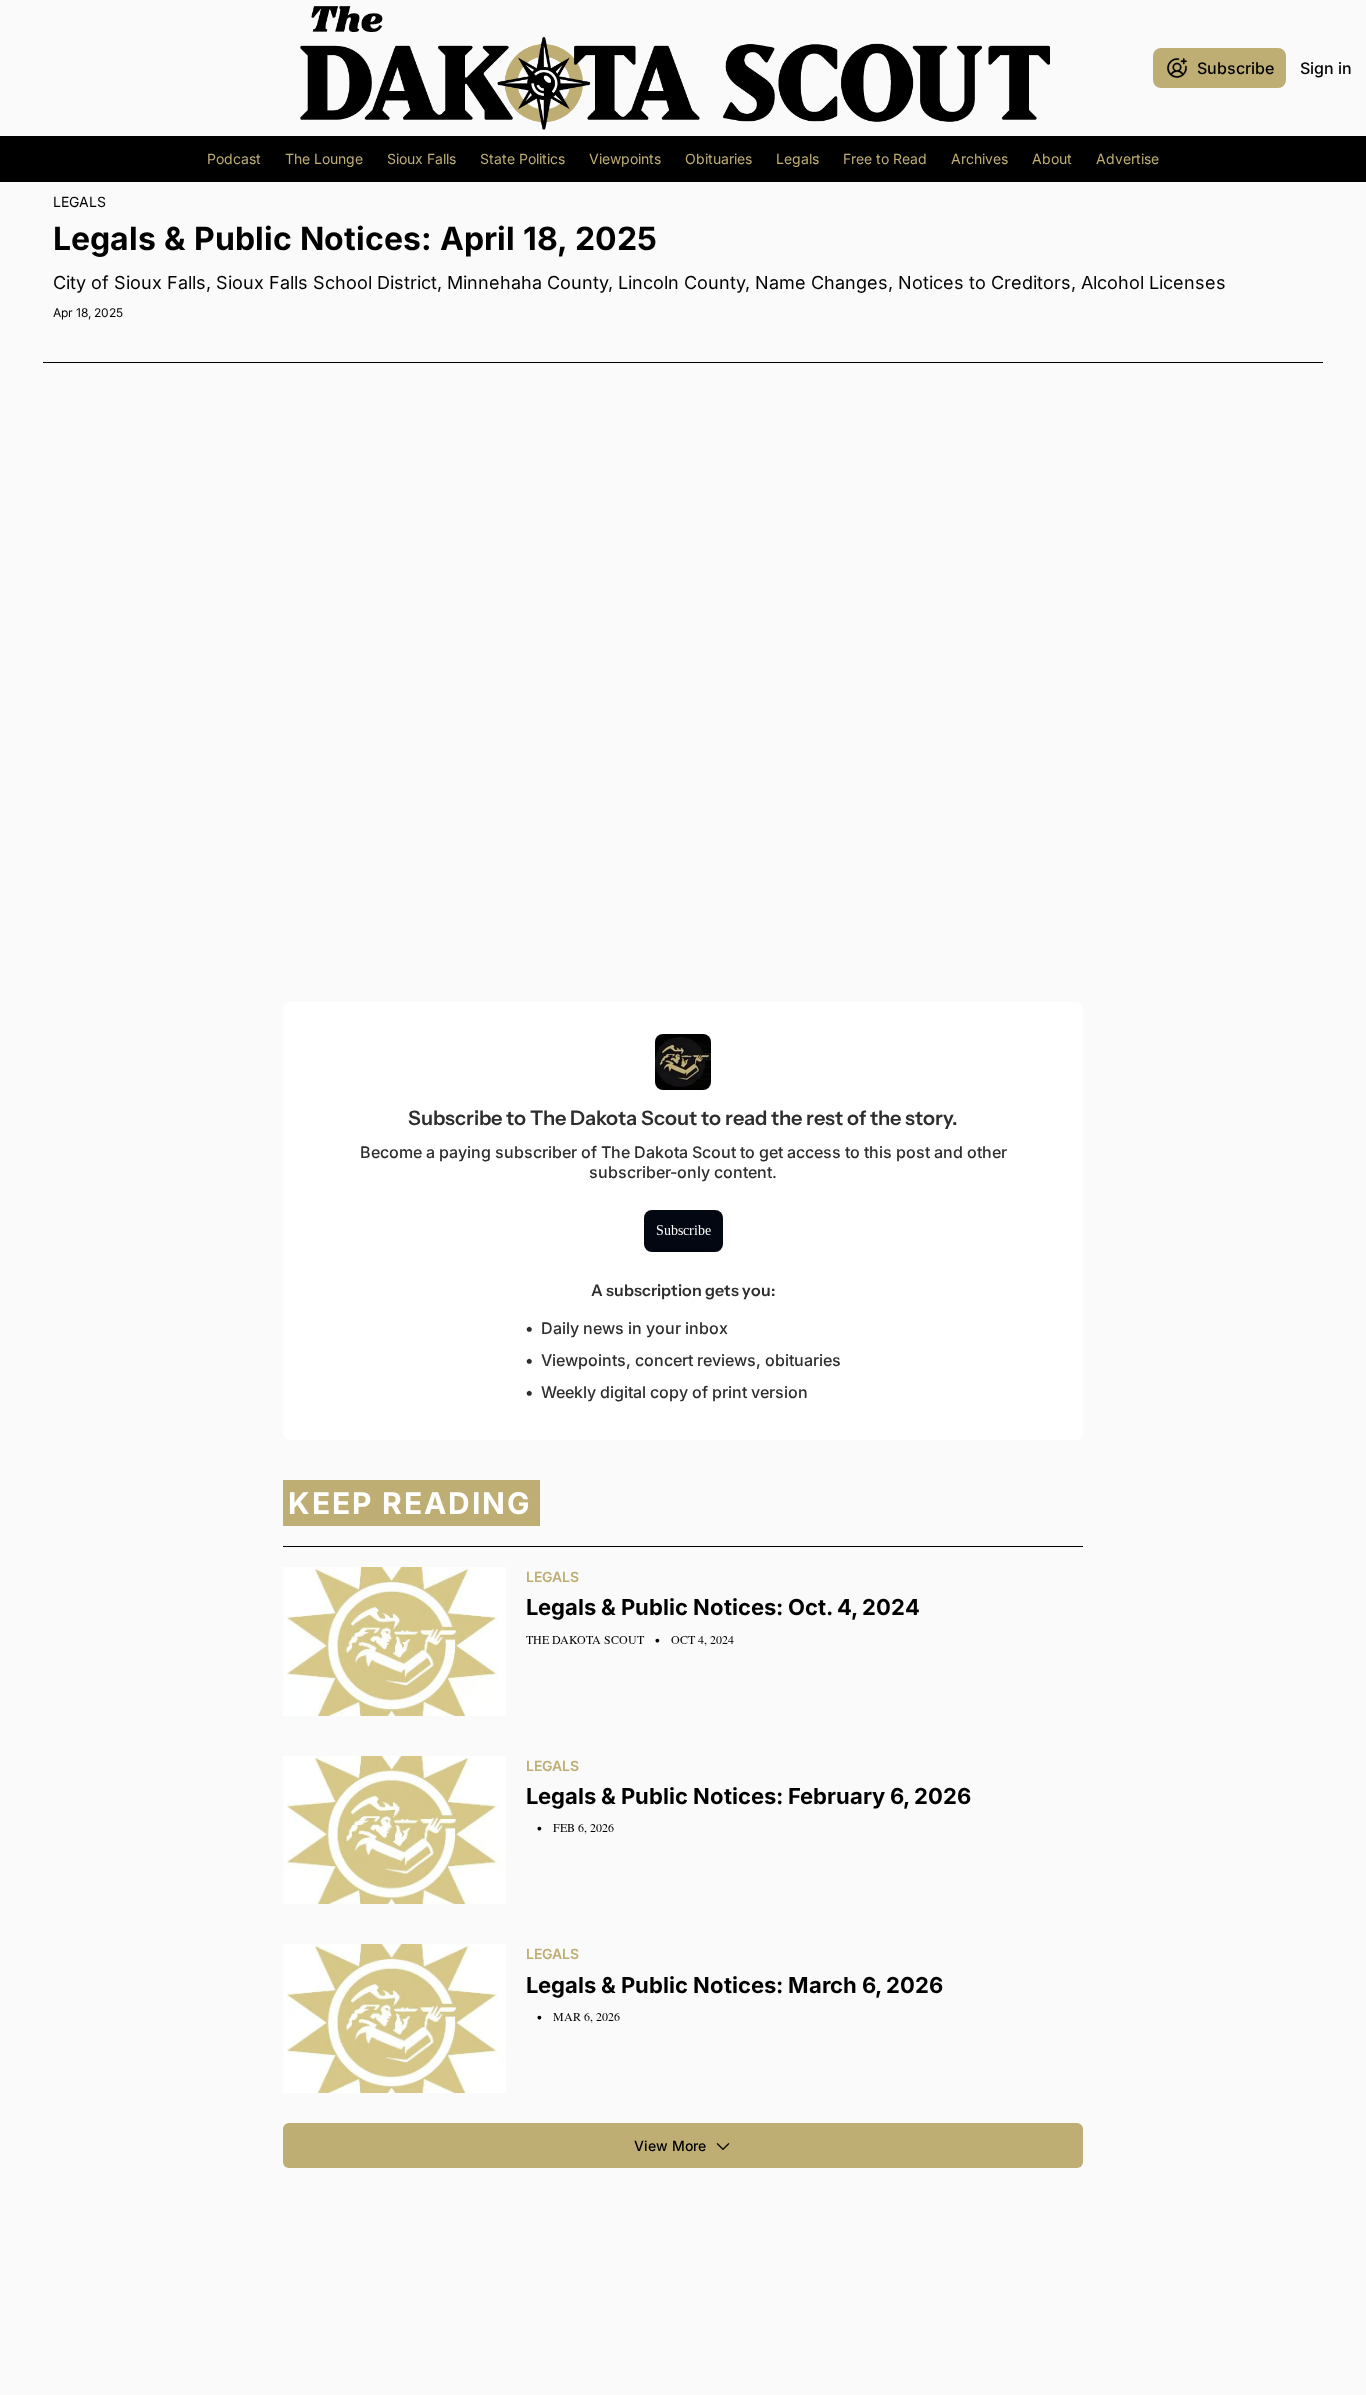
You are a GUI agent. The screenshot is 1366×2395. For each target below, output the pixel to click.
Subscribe (683, 1230)
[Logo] (675, 68)
